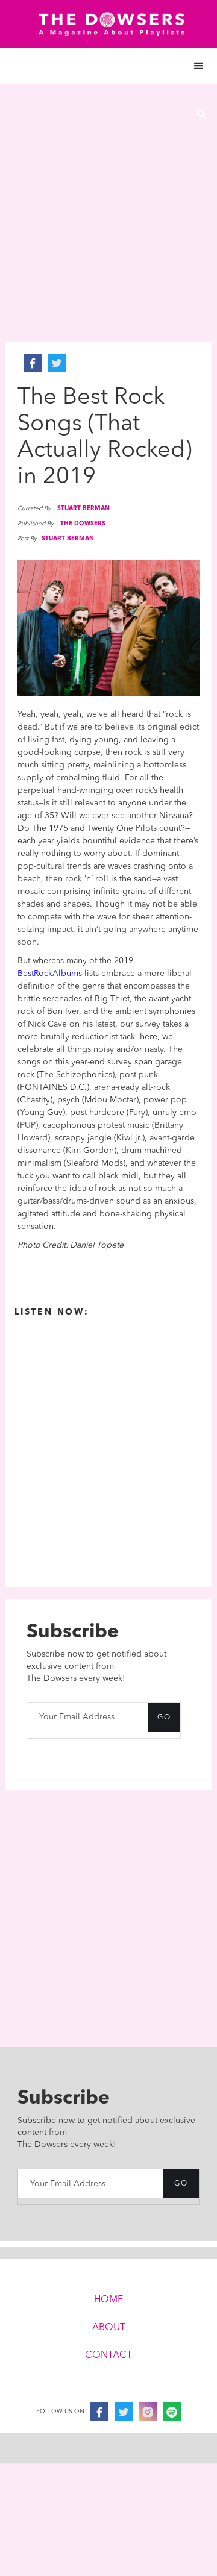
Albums (67, 974)
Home (108, 2300)
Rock (43, 974)
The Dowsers (83, 524)
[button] (108, 66)
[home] (108, 24)
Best (26, 974)
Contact (108, 2356)
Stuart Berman (83, 508)
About (109, 2328)
